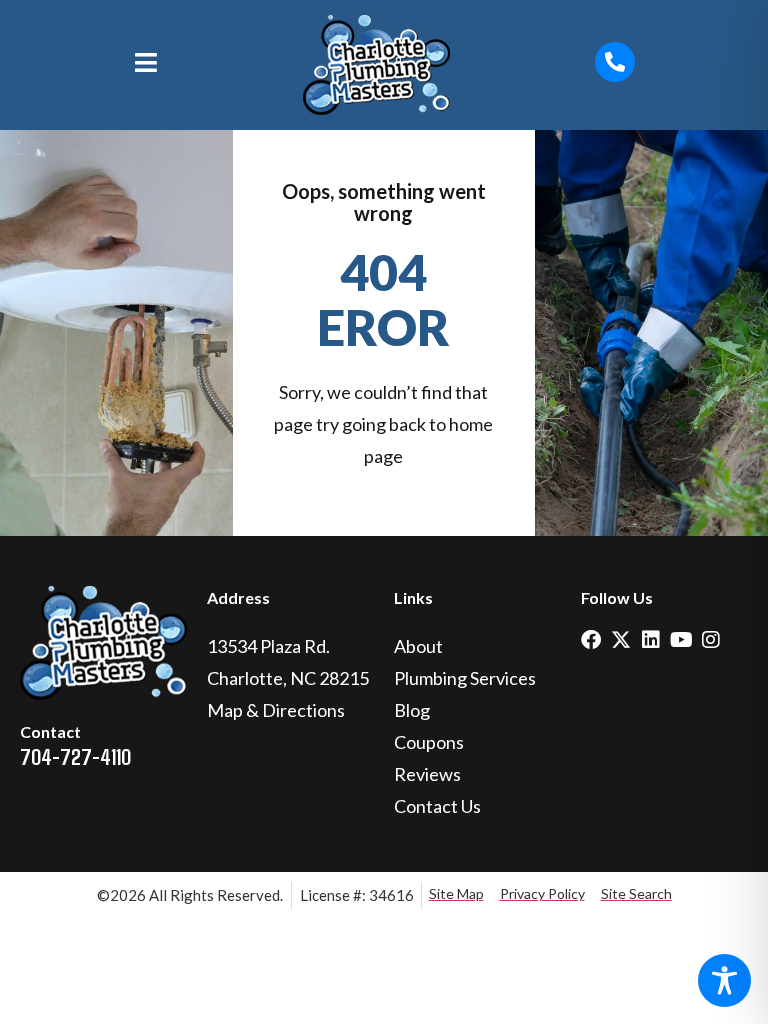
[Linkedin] (651, 640)
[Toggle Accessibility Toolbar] (724, 980)
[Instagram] (711, 640)
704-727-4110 (75, 756)
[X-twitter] (621, 640)
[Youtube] (681, 640)
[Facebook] (591, 640)
